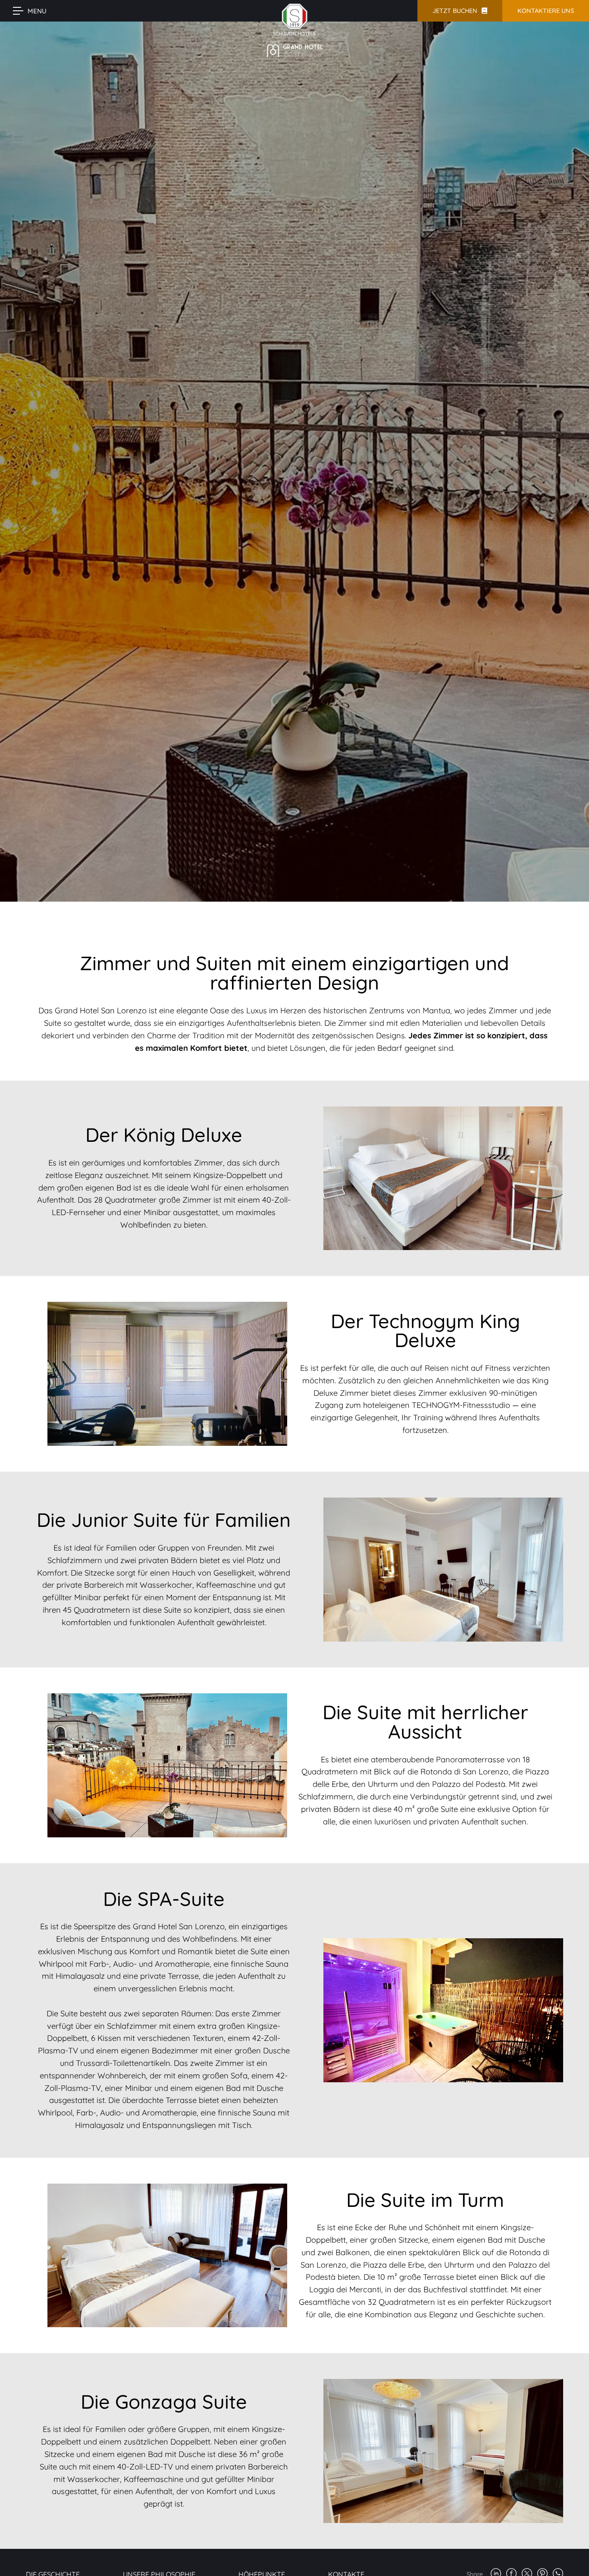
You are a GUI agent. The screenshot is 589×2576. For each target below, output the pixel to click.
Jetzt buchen (455, 11)
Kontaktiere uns (546, 11)
